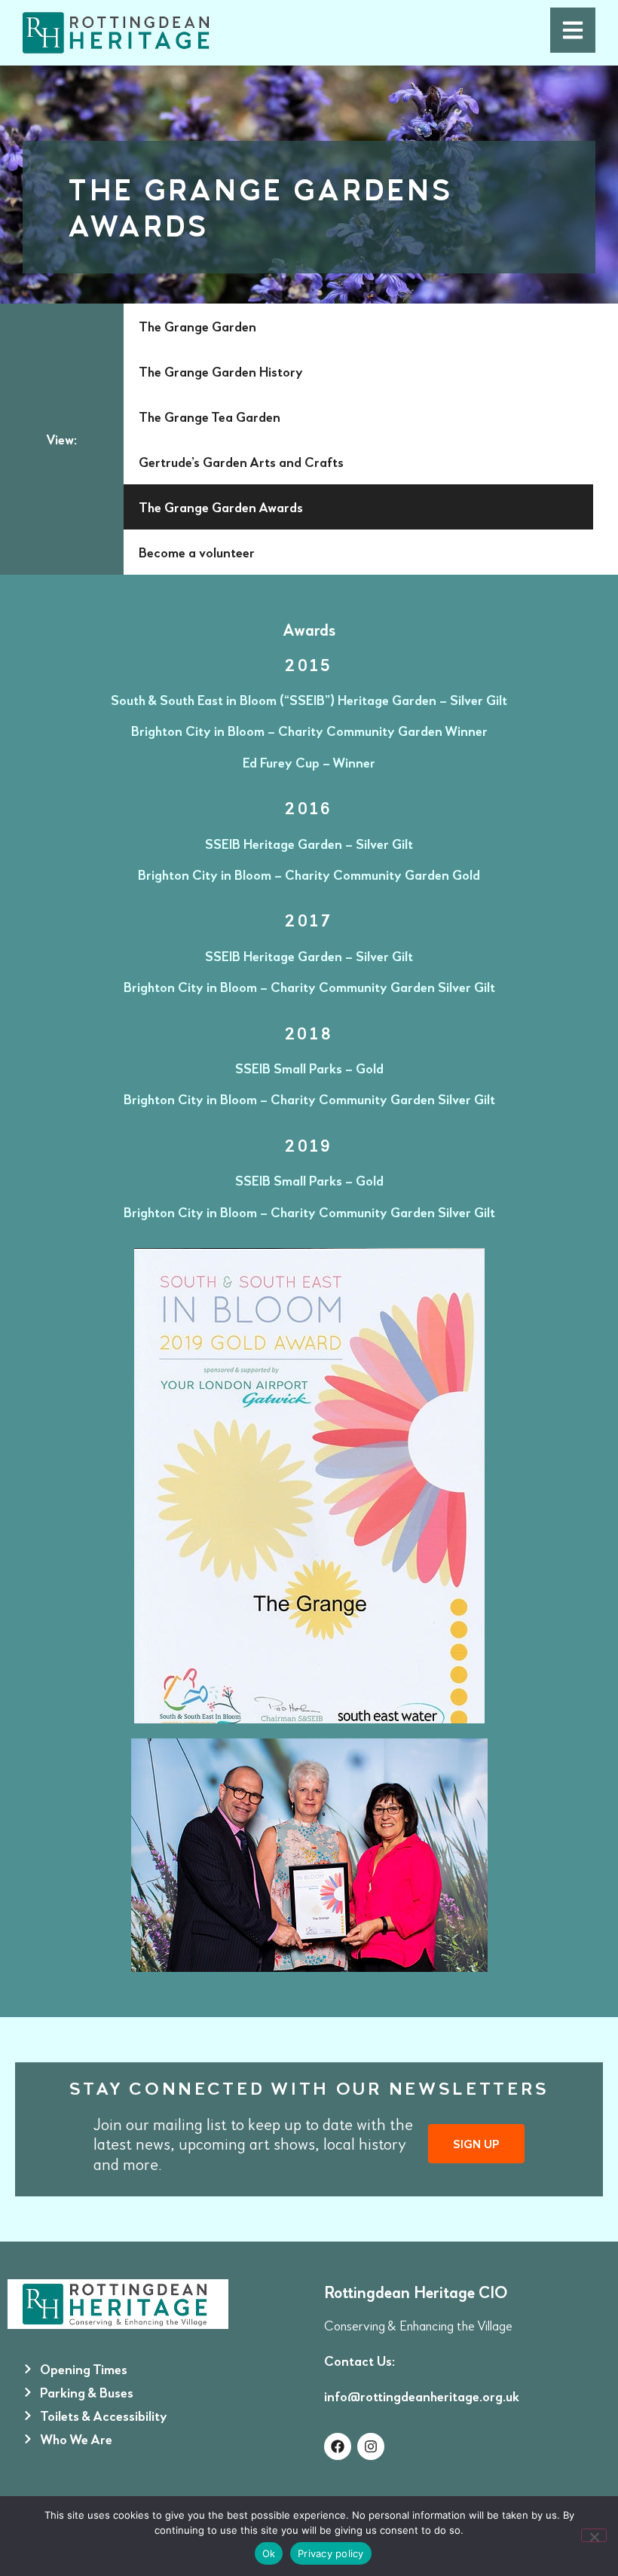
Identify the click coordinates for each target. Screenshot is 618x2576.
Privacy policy (331, 2553)
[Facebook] (338, 2446)
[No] (594, 2535)
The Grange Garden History (221, 371)
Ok (269, 2553)
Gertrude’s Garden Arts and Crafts (241, 462)
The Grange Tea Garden (210, 417)
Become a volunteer (197, 552)
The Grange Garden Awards (221, 507)
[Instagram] (371, 2446)
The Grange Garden (197, 326)
